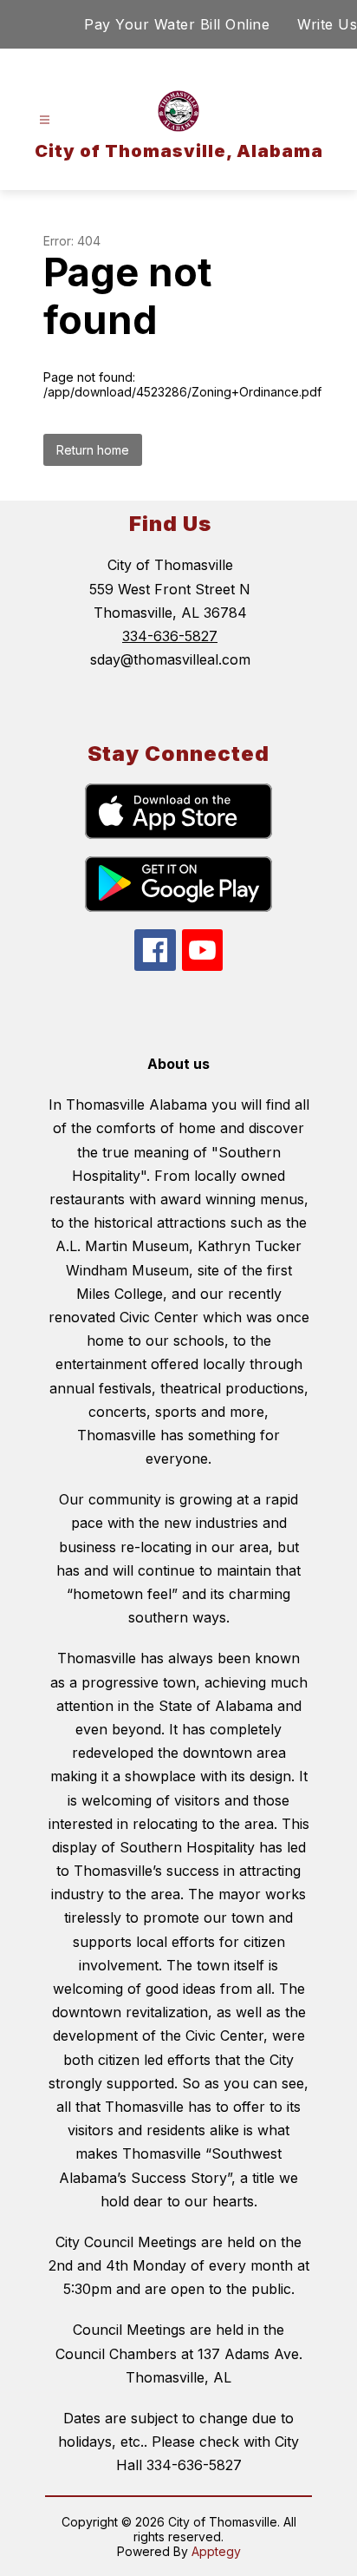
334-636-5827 (170, 636)
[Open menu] (45, 120)
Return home (93, 450)
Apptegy (216, 2551)
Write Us (327, 24)
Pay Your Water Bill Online (177, 24)
